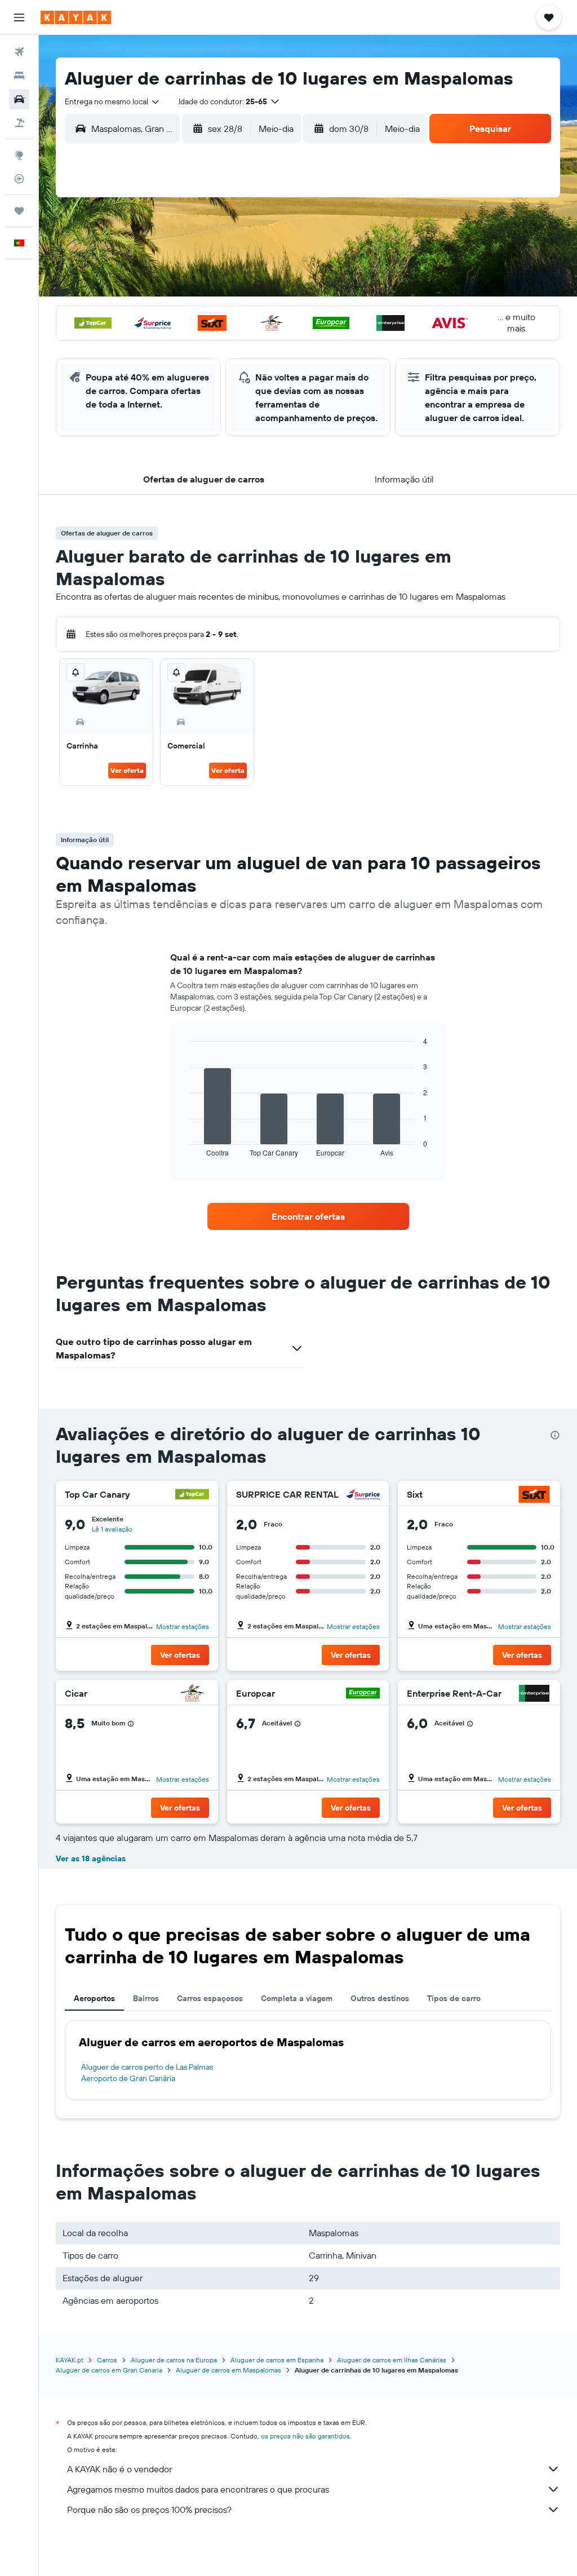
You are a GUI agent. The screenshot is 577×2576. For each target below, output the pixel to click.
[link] (308, 1216)
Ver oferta (127, 770)
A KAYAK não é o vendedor (119, 2469)
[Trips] (19, 211)
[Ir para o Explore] (19, 155)
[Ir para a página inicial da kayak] (76, 17)
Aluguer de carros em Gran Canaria (109, 2370)
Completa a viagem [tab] (297, 1998)
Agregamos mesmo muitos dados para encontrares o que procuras (198, 2489)
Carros (107, 2360)
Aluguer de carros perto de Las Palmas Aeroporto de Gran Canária (147, 2073)
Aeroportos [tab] (94, 1998)
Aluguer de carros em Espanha (277, 2360)
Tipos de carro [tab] (454, 1998)
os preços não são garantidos (305, 2436)
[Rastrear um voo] (19, 179)
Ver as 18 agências (91, 1858)
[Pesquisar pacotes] (19, 123)
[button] (19, 17)
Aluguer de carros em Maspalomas (228, 2370)
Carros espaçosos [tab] (210, 1998)
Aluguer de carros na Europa (174, 2360)
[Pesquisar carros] (19, 99)
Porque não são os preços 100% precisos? (149, 2509)
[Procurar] (19, 76)
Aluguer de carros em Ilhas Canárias (392, 2360)
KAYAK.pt (70, 2360)
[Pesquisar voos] (19, 52)
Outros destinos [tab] (380, 1998)
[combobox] (113, 101)
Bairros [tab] (146, 1998)
